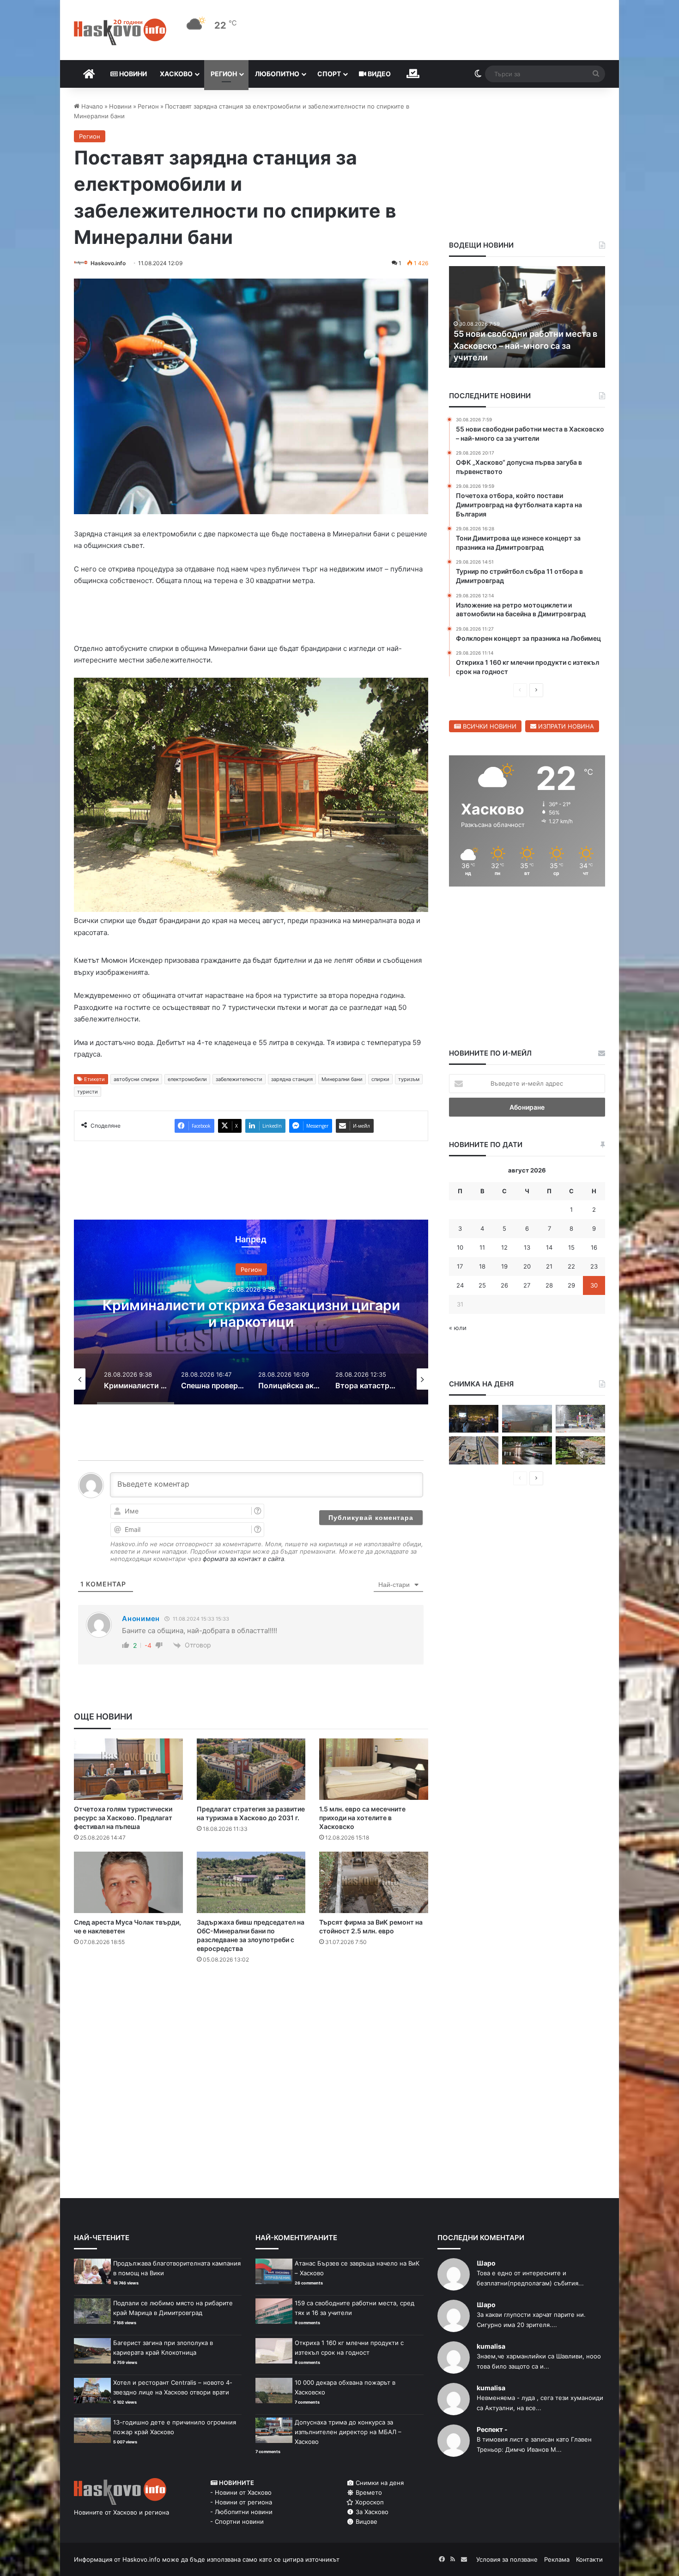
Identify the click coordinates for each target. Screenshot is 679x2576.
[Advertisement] (251, 2008)
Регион (224, 74)
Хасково (176, 74)
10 (460, 1247)
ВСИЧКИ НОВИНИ (489, 726)
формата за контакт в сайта (243, 1559)
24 (460, 1285)
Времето (368, 2492)
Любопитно (277, 74)
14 (549, 1247)
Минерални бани (342, 1079)
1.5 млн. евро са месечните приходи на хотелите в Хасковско (362, 1818)
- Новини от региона (241, 2502)
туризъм (409, 1079)
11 (482, 1247)
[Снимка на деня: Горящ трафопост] (527, 1419)
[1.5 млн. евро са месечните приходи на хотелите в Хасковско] (374, 1769)
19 (504, 1266)
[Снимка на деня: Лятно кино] (474, 1419)
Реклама (557, 2559)
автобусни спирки (136, 1079)
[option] (251, 1312)
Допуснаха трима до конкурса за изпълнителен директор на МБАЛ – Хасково (348, 2432)
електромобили (187, 1079)
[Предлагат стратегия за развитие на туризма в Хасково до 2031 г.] (251, 1769)
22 (571, 1266)
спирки (380, 1079)
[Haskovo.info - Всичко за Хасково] (120, 32)
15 (571, 1247)
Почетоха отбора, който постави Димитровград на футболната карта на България (521, 345)
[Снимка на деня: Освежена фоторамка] (580, 1419)
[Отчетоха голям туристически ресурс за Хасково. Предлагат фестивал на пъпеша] (128, 1769)
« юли (458, 1328)
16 (594, 1247)
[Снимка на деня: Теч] (527, 1450)
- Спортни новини (237, 2521)
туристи (88, 1092)
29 (571, 1285)
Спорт (329, 74)
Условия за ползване (507, 2559)
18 (482, 1266)
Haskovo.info (108, 263)
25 (482, 1285)
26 (504, 1285)
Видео (379, 74)
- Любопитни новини (241, 2512)
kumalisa (491, 2346)
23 (594, 1266)
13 (527, 1247)
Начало (91, 106)
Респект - (492, 2429)
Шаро (486, 2263)
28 (549, 1285)
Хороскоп (369, 2502)
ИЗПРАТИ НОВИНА (565, 726)
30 (594, 1285)
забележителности (239, 1079)
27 (527, 1285)
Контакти (589, 2559)
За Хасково (371, 2512)
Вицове (366, 2521)
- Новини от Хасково (241, 2492)
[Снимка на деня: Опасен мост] (474, 1450)
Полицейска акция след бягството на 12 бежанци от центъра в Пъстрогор (251, 1313)
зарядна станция (292, 1079)
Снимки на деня (379, 2483)
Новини (132, 74)
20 (527, 1266)
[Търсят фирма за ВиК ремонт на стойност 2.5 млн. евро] (374, 1882)
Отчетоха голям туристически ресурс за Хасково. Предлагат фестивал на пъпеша (123, 1818)
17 (460, 1266)
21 (549, 1266)
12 (504, 1247)
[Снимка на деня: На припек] (580, 1450)
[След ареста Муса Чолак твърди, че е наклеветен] (128, 1882)
